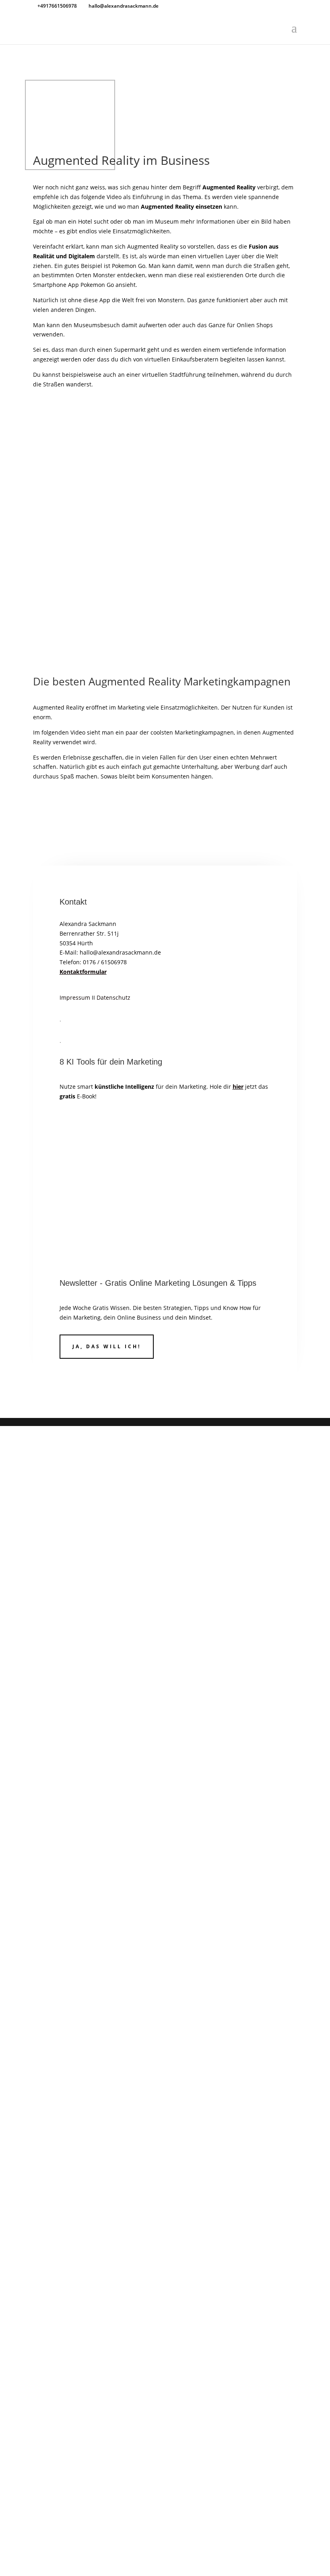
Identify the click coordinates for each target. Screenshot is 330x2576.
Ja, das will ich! (107, 1346)
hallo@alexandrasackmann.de (120, 952)
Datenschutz (113, 997)
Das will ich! (92, 1573)
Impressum (75, 997)
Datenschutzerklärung (175, 1631)
